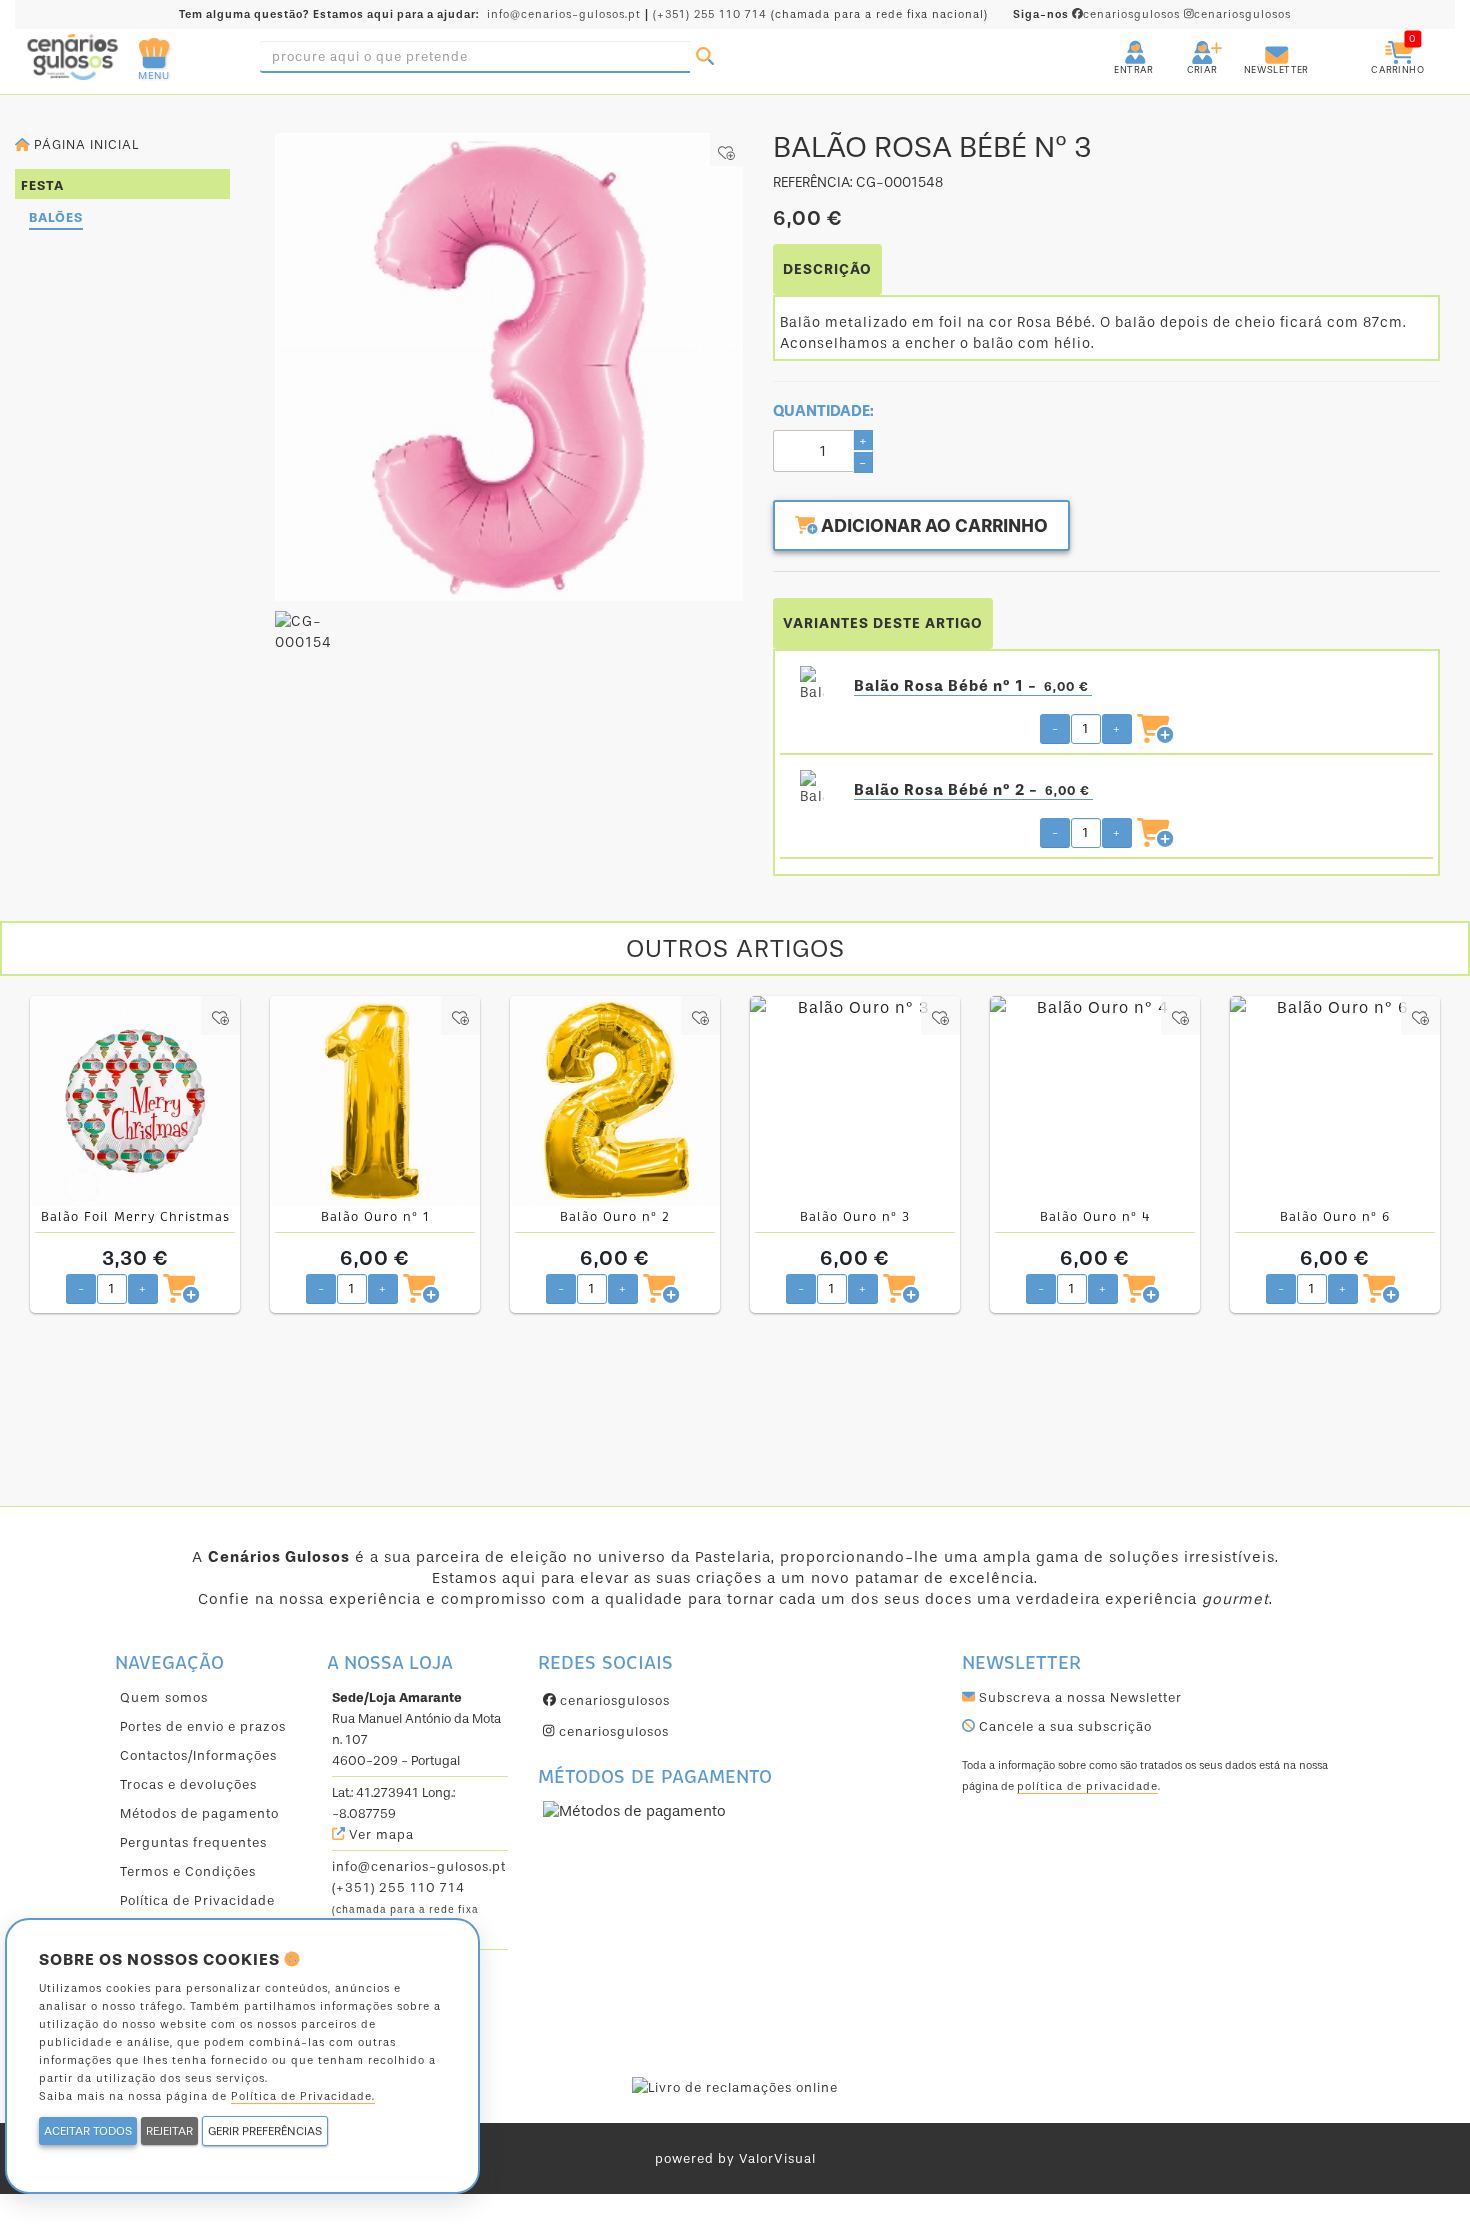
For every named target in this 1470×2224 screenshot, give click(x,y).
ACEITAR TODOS (88, 2131)
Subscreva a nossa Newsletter (1078, 1697)
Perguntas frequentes (193, 1842)
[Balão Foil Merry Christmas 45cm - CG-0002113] (135, 1101)
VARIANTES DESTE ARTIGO (883, 623)
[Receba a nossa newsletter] (1257, 44)
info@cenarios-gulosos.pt (564, 14)
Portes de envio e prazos (203, 1726)
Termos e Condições (188, 1871)
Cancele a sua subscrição (1063, 1726)
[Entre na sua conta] (1117, 44)
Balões (56, 217)
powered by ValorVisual (735, 2158)
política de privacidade (1087, 1786)
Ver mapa (379, 1834)
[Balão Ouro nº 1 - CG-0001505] (375, 1101)
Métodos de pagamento (199, 1813)
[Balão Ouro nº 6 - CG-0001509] (1335, 1101)
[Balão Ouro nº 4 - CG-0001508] (1095, 1101)
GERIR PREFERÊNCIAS (265, 2131)
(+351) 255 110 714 (710, 14)
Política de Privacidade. (303, 2096)
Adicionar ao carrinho (932, 526)
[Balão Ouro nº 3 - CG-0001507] (855, 1101)
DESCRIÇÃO (827, 269)
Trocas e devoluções (188, 1784)
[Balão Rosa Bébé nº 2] (812, 790)
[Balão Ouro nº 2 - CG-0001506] (615, 1101)
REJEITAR (169, 2131)
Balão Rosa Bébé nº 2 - (972, 790)
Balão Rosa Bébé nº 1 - (971, 686)
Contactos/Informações (198, 1755)
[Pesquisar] (705, 57)
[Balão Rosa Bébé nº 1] (812, 686)
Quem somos (164, 1697)
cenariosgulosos (1098, 14)
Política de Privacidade (197, 1900)
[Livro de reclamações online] (735, 2086)
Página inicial (84, 144)
